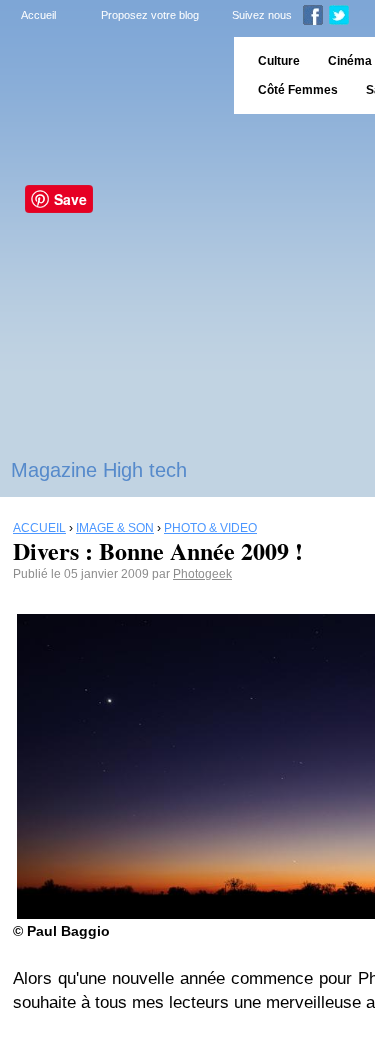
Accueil (38, 15)
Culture (279, 61)
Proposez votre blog (150, 15)
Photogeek (202, 574)
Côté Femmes (298, 90)
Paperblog (110, 75)
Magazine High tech (99, 470)
